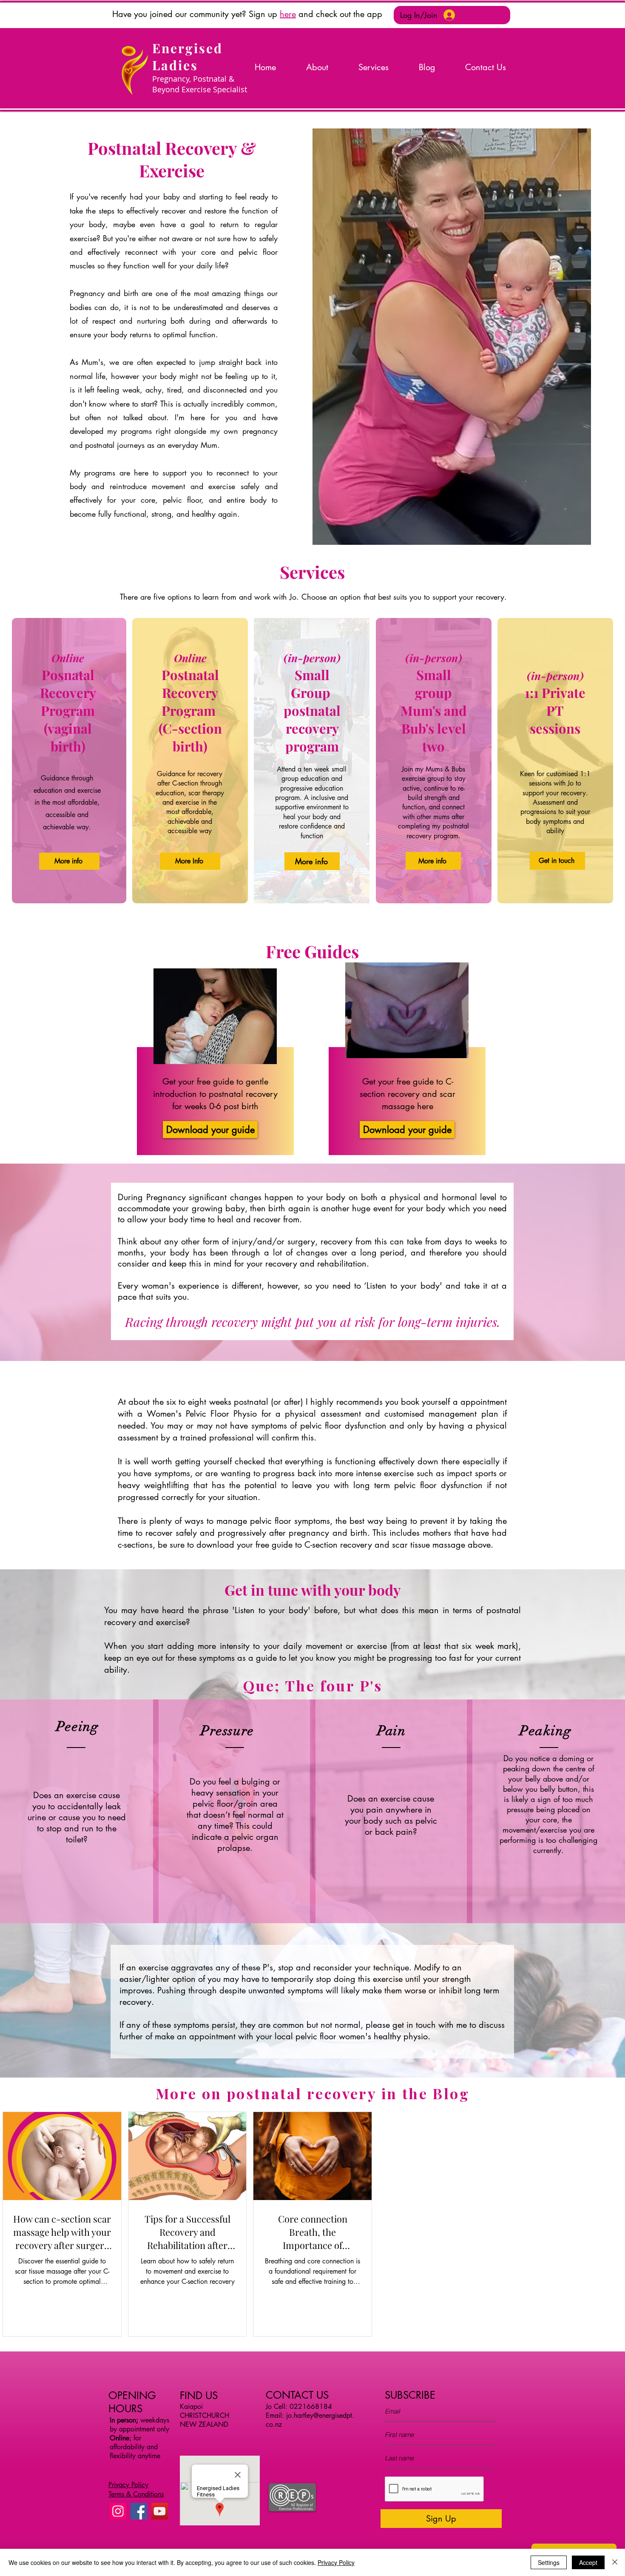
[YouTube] (160, 2511)
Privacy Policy (336, 2562)
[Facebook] (139, 2511)
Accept (588, 2562)
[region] (213, 1040)
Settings (549, 2562)
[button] (247, 14)
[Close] (615, 2562)
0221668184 (311, 2407)
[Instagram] (118, 2511)
